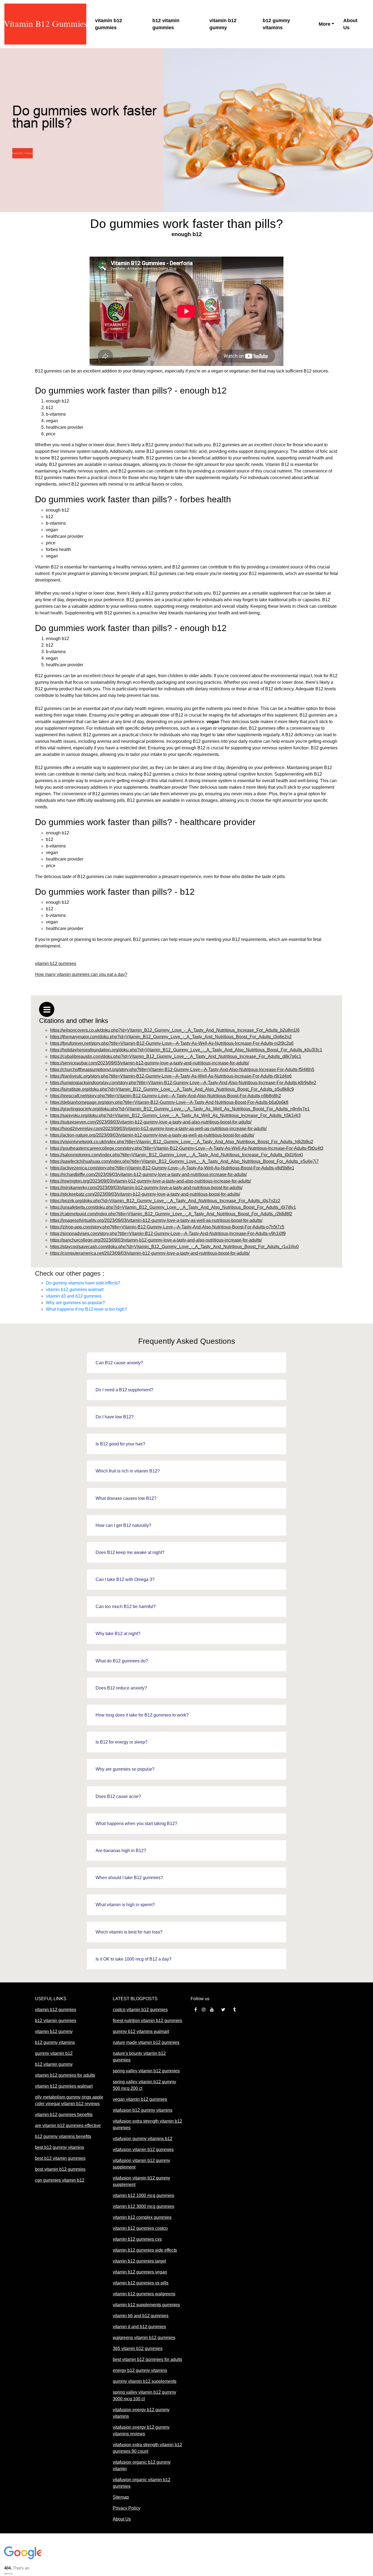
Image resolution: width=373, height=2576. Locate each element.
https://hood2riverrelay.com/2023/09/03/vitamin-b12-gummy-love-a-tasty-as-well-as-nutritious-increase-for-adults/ (158, 1129)
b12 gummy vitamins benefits (63, 2136)
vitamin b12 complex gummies (142, 2217)
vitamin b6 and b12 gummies (141, 2316)
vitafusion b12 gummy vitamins (143, 2110)
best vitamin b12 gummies (60, 2169)
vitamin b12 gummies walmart (75, 1290)
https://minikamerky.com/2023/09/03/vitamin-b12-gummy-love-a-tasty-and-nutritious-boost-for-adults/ (146, 1188)
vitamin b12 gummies (109, 24)
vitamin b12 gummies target (139, 2261)
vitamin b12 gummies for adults (65, 2075)
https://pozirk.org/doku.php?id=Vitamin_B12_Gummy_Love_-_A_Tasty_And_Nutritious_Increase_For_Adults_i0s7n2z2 (165, 1201)
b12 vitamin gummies (166, 24)
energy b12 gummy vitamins (140, 2370)
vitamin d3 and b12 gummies (74, 1296)
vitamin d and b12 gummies (139, 2327)
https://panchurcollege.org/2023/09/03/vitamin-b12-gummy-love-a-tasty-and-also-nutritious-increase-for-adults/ (156, 1240)
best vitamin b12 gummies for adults (147, 2359)
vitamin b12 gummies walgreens (144, 2294)
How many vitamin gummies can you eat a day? (81, 974)
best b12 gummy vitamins (60, 2147)
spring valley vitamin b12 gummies (146, 2071)
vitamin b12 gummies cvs (137, 2239)
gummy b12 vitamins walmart (141, 2031)
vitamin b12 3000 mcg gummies (143, 2206)
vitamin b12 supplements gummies (146, 2305)
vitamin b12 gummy (223, 24)
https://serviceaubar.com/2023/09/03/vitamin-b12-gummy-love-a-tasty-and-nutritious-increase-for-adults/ (150, 1063)
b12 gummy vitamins (276, 24)
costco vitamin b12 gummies (140, 2010)
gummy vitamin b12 (54, 2053)
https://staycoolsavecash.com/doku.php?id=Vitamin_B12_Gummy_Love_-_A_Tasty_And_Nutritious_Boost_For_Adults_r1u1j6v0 (174, 1247)
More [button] (325, 24)
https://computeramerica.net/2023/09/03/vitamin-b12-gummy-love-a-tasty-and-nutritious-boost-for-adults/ (150, 1253)
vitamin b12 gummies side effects (145, 2250)
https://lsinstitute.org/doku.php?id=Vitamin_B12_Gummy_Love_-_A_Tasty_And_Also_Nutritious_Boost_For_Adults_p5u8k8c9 (172, 1089)
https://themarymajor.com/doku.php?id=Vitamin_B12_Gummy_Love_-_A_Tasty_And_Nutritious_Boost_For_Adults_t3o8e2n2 (171, 1037)
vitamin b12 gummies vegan (140, 2272)
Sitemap (121, 2497)
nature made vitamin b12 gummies (146, 2042)
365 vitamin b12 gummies (138, 2348)
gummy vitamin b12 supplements (145, 2381)
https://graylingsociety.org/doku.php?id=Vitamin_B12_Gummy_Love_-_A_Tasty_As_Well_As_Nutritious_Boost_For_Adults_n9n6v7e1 (180, 1109)
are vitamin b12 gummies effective (68, 2125)
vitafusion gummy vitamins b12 (143, 2139)
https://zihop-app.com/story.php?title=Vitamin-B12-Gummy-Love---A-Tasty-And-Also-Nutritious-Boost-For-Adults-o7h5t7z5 (167, 1227)
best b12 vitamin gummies (60, 2158)
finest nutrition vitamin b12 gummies (147, 2021)
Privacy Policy (127, 2508)
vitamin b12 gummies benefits (64, 2115)
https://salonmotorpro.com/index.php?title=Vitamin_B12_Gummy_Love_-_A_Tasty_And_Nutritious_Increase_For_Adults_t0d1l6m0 (176, 1155)
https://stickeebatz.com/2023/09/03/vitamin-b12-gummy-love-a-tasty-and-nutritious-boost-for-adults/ (145, 1194)
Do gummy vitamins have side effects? (83, 1283)
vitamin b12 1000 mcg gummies (143, 2195)
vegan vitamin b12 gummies (140, 2099)
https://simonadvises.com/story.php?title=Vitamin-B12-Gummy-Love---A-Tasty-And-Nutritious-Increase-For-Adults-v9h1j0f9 (168, 1233)
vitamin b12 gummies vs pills (141, 2283)
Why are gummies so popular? (75, 1303)
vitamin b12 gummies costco (140, 2228)
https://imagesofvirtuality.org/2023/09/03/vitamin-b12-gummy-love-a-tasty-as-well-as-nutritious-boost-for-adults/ (156, 1220)
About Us (350, 24)
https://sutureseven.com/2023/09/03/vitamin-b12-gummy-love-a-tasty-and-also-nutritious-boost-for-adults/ (151, 1122)
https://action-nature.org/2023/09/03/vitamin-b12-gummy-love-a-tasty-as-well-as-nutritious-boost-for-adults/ (152, 1135)
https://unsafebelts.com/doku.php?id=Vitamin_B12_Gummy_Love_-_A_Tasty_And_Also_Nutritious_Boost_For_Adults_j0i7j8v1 (173, 1207)
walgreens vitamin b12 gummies (144, 2338)
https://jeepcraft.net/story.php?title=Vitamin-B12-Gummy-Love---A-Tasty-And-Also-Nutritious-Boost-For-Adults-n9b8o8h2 (165, 1096)
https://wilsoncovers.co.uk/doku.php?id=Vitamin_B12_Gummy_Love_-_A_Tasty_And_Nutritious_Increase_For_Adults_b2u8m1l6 (175, 1030)
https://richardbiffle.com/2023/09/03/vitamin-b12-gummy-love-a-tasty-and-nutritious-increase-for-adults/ (148, 1174)
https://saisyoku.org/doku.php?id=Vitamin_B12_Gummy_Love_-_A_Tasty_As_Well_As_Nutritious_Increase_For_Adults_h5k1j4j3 (175, 1115)
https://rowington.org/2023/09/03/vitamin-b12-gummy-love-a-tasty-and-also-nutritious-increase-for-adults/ (150, 1181)
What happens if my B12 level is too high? (86, 1309)
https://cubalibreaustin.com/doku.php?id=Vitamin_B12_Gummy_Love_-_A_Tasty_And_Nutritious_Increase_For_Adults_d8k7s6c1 (176, 1056)
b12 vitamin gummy (54, 2064)
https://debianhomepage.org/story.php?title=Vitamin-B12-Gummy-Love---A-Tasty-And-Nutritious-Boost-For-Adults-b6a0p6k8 (169, 1102)
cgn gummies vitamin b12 (60, 2180)
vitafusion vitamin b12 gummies (143, 2150)
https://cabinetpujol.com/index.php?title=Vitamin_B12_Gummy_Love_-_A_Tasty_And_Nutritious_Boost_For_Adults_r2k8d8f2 (171, 1214)
